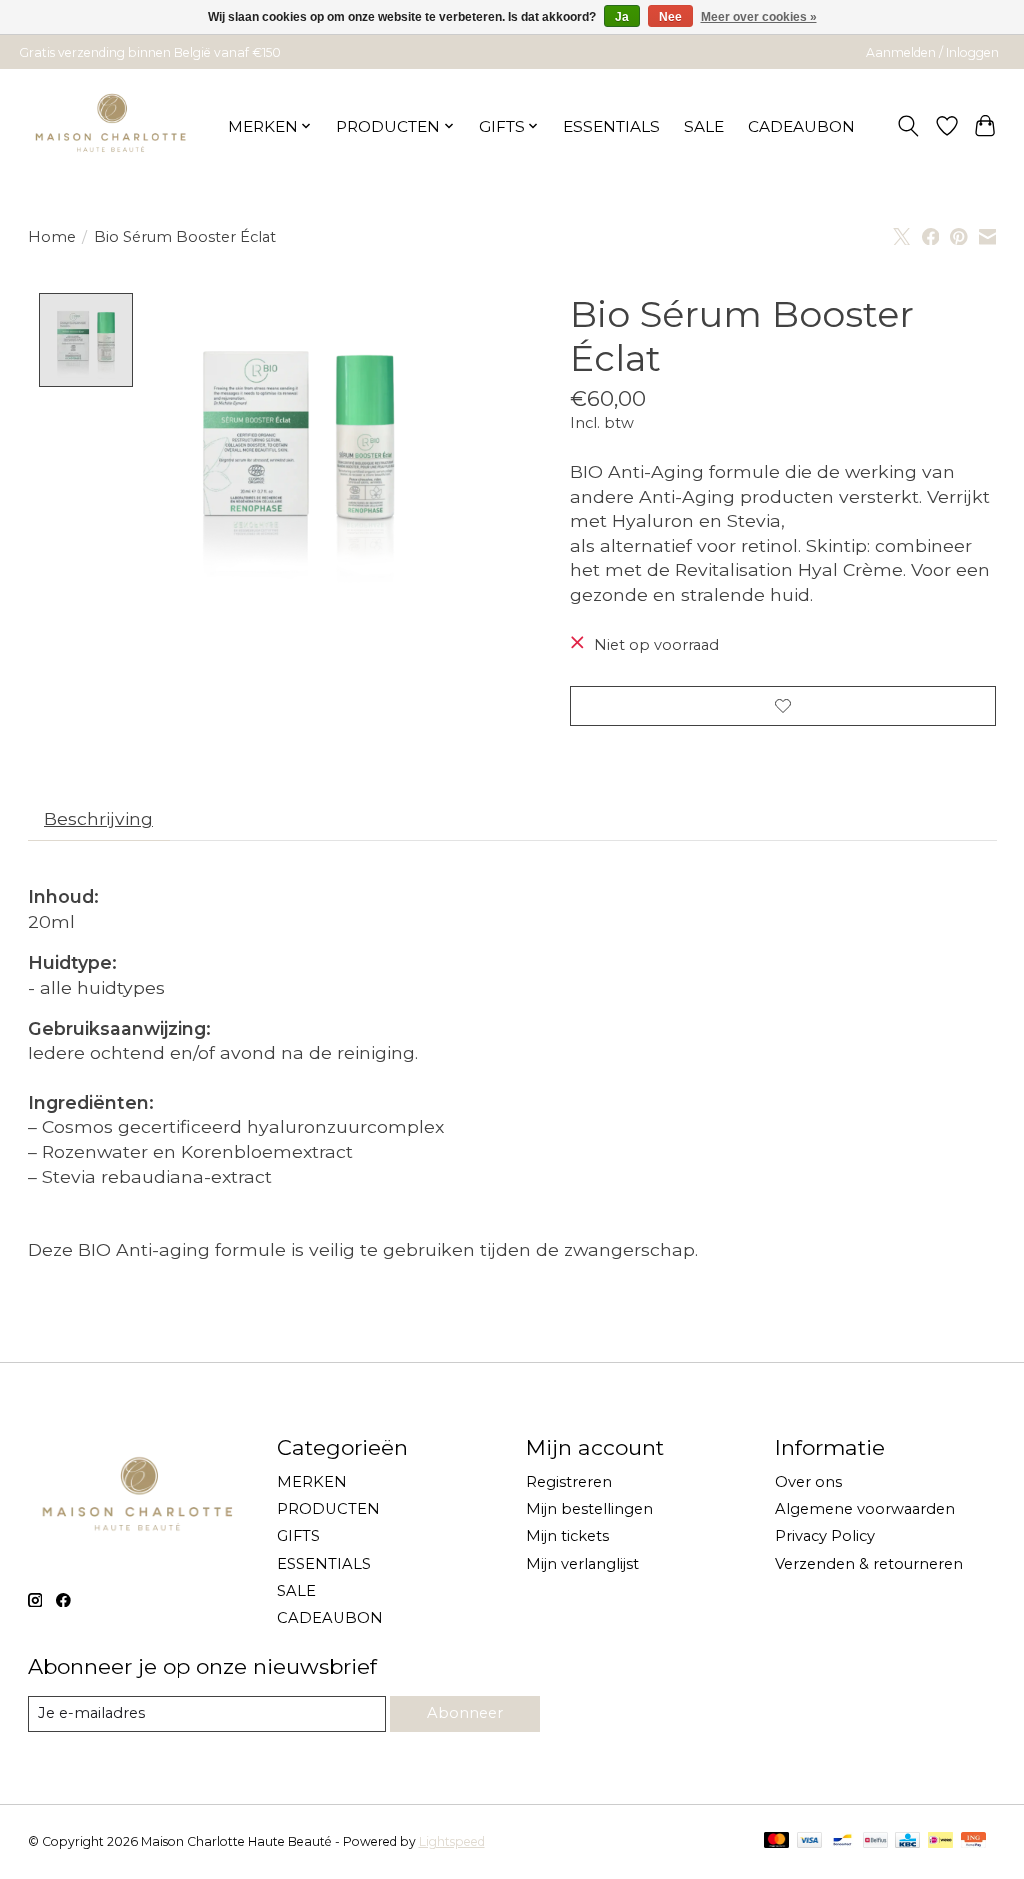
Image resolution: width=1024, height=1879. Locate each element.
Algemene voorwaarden (865, 1509)
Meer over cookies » (759, 17)
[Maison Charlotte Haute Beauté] (111, 126)
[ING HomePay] (973, 1841)
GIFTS (298, 1536)
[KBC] (907, 1841)
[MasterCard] (777, 1841)
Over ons (808, 1482)
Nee (670, 17)
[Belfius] (875, 1841)
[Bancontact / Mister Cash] (842, 1841)
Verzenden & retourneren (869, 1564)
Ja (622, 17)
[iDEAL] (940, 1841)
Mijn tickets (567, 1536)
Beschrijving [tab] (98, 818)
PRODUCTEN (328, 1509)
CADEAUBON (801, 126)
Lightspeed (452, 1841)
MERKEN (312, 1482)
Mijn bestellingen (589, 1509)
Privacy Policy (825, 1536)
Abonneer (465, 1713)
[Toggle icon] (907, 126)
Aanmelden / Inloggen (932, 52)
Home (52, 237)
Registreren (569, 1482)
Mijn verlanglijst (582, 1564)
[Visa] (810, 1841)
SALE (704, 126)
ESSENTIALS (611, 126)
